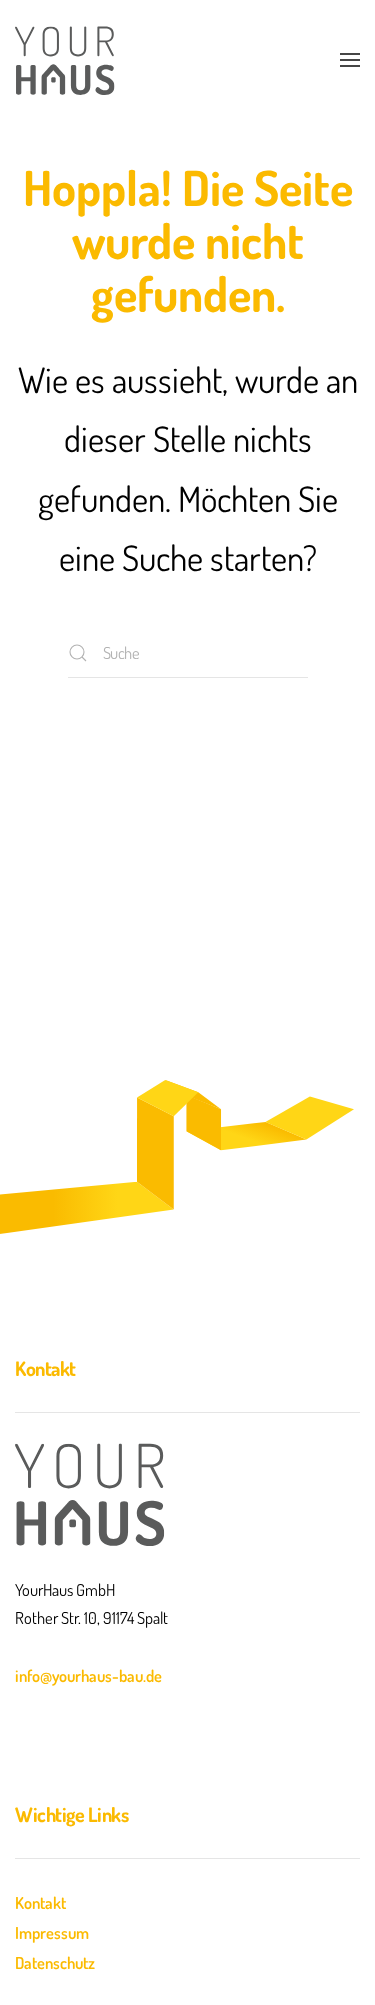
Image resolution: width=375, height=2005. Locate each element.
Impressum (52, 1932)
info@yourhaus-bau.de (88, 1675)
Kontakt (40, 1902)
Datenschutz (55, 1962)
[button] (350, 60)
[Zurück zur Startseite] (65, 60)
